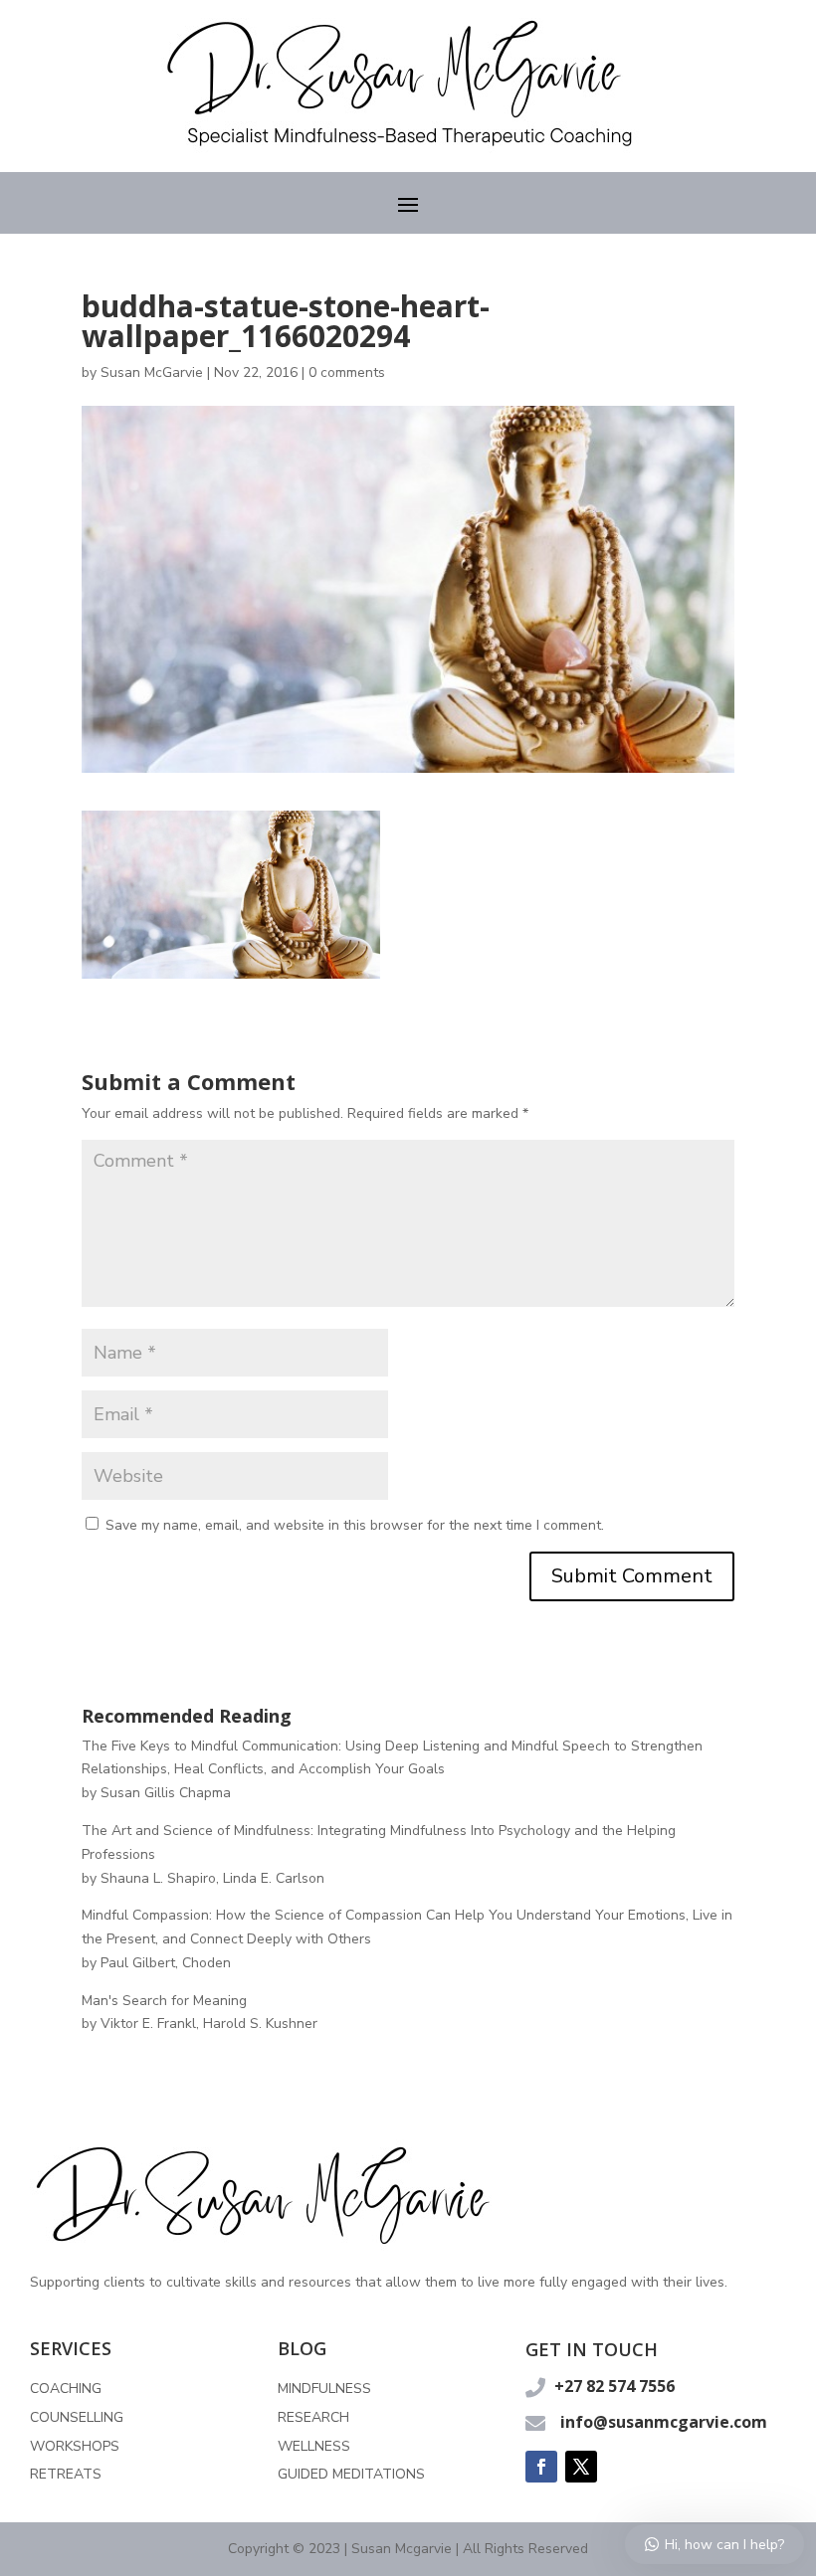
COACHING (66, 2389)
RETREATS (66, 2474)
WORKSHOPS (75, 2446)
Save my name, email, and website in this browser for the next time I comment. (355, 1525)
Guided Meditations (351, 2474)
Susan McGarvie (152, 372)
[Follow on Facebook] (541, 2467)
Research (313, 2417)
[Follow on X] (581, 2467)
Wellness (314, 2446)
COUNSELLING (77, 2417)
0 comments (347, 372)
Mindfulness (324, 2389)
